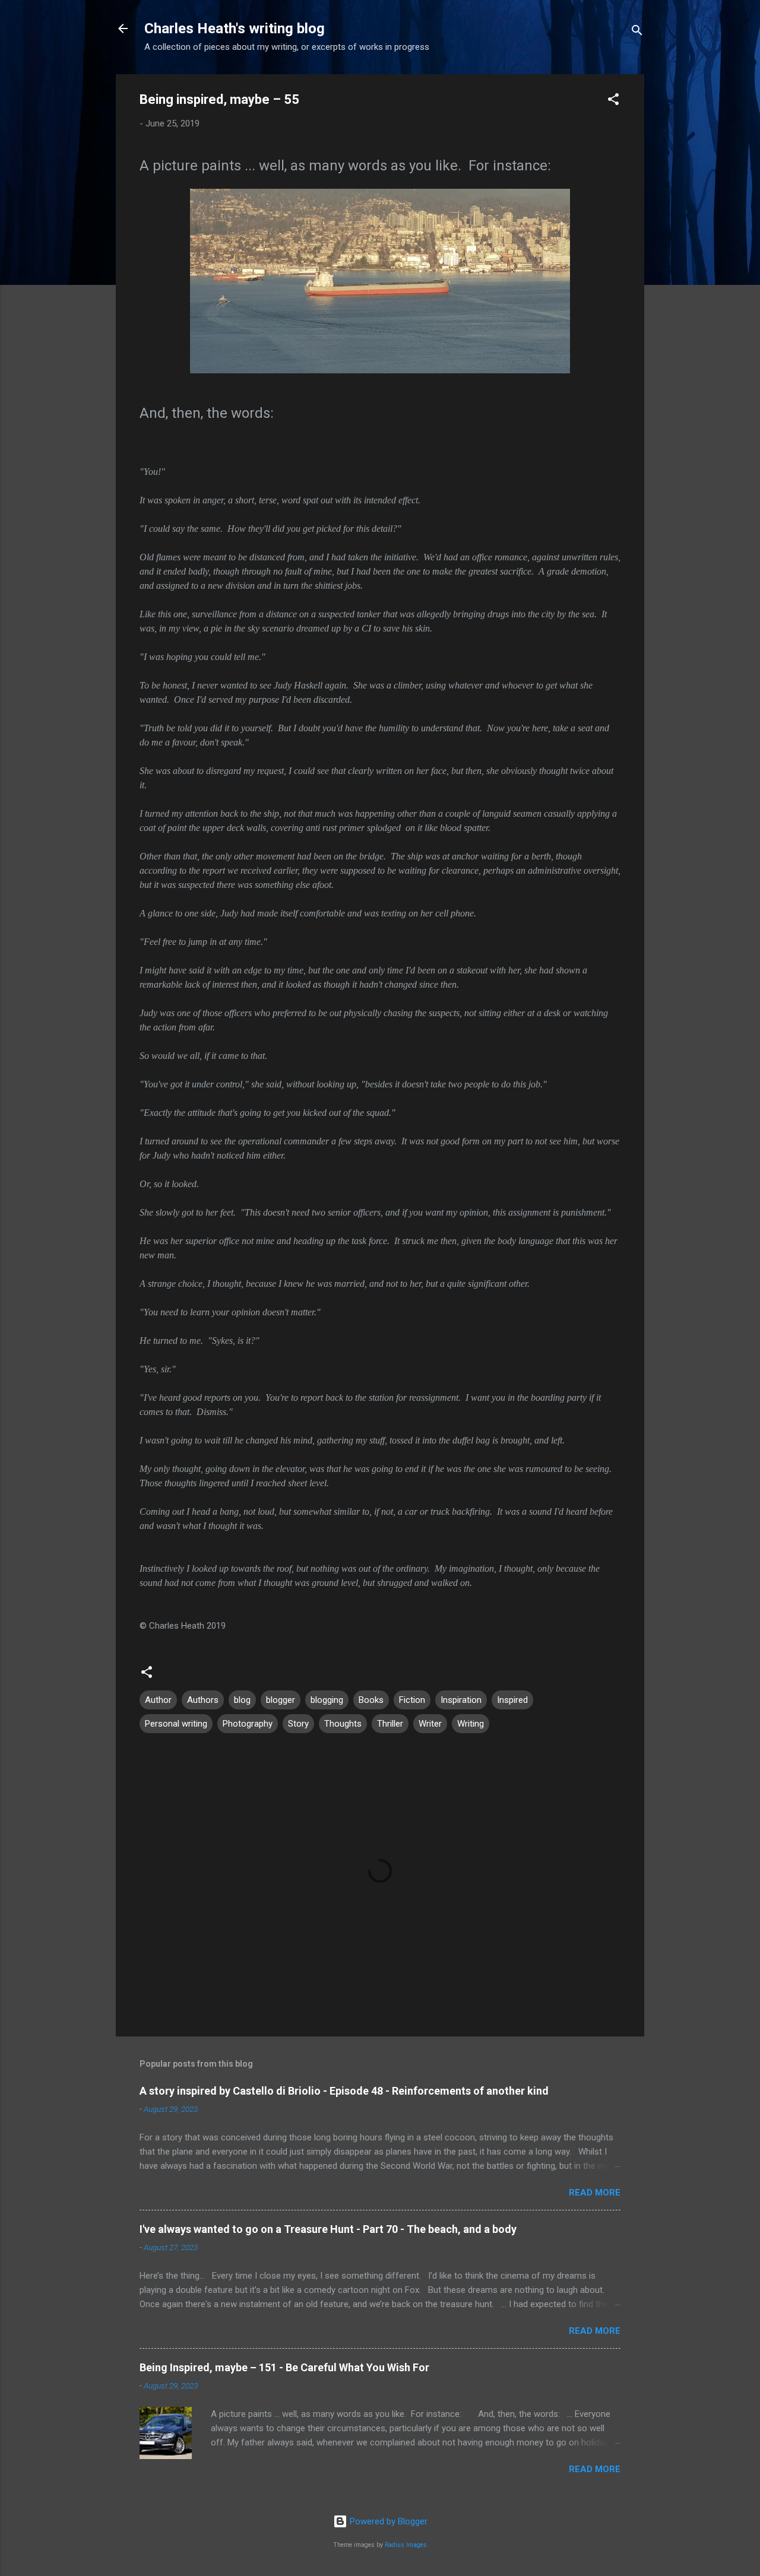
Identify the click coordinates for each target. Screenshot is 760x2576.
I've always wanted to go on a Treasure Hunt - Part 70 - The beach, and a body (328, 2229)
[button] (613, 101)
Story (298, 1724)
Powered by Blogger (387, 2521)
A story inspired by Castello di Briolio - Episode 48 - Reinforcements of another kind (344, 2091)
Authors (203, 1700)
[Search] (637, 32)
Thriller (390, 1724)
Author (158, 1700)
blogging (327, 1700)
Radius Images (406, 2545)
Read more (595, 2193)
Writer (430, 1724)
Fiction (412, 1700)
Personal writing (176, 1724)
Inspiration (461, 1700)
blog (242, 1700)
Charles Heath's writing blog (235, 28)
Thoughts (343, 1724)
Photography (248, 1724)
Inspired (512, 1700)
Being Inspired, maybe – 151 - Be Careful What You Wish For (284, 2367)
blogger (281, 1700)
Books (371, 1700)
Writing (471, 1724)
